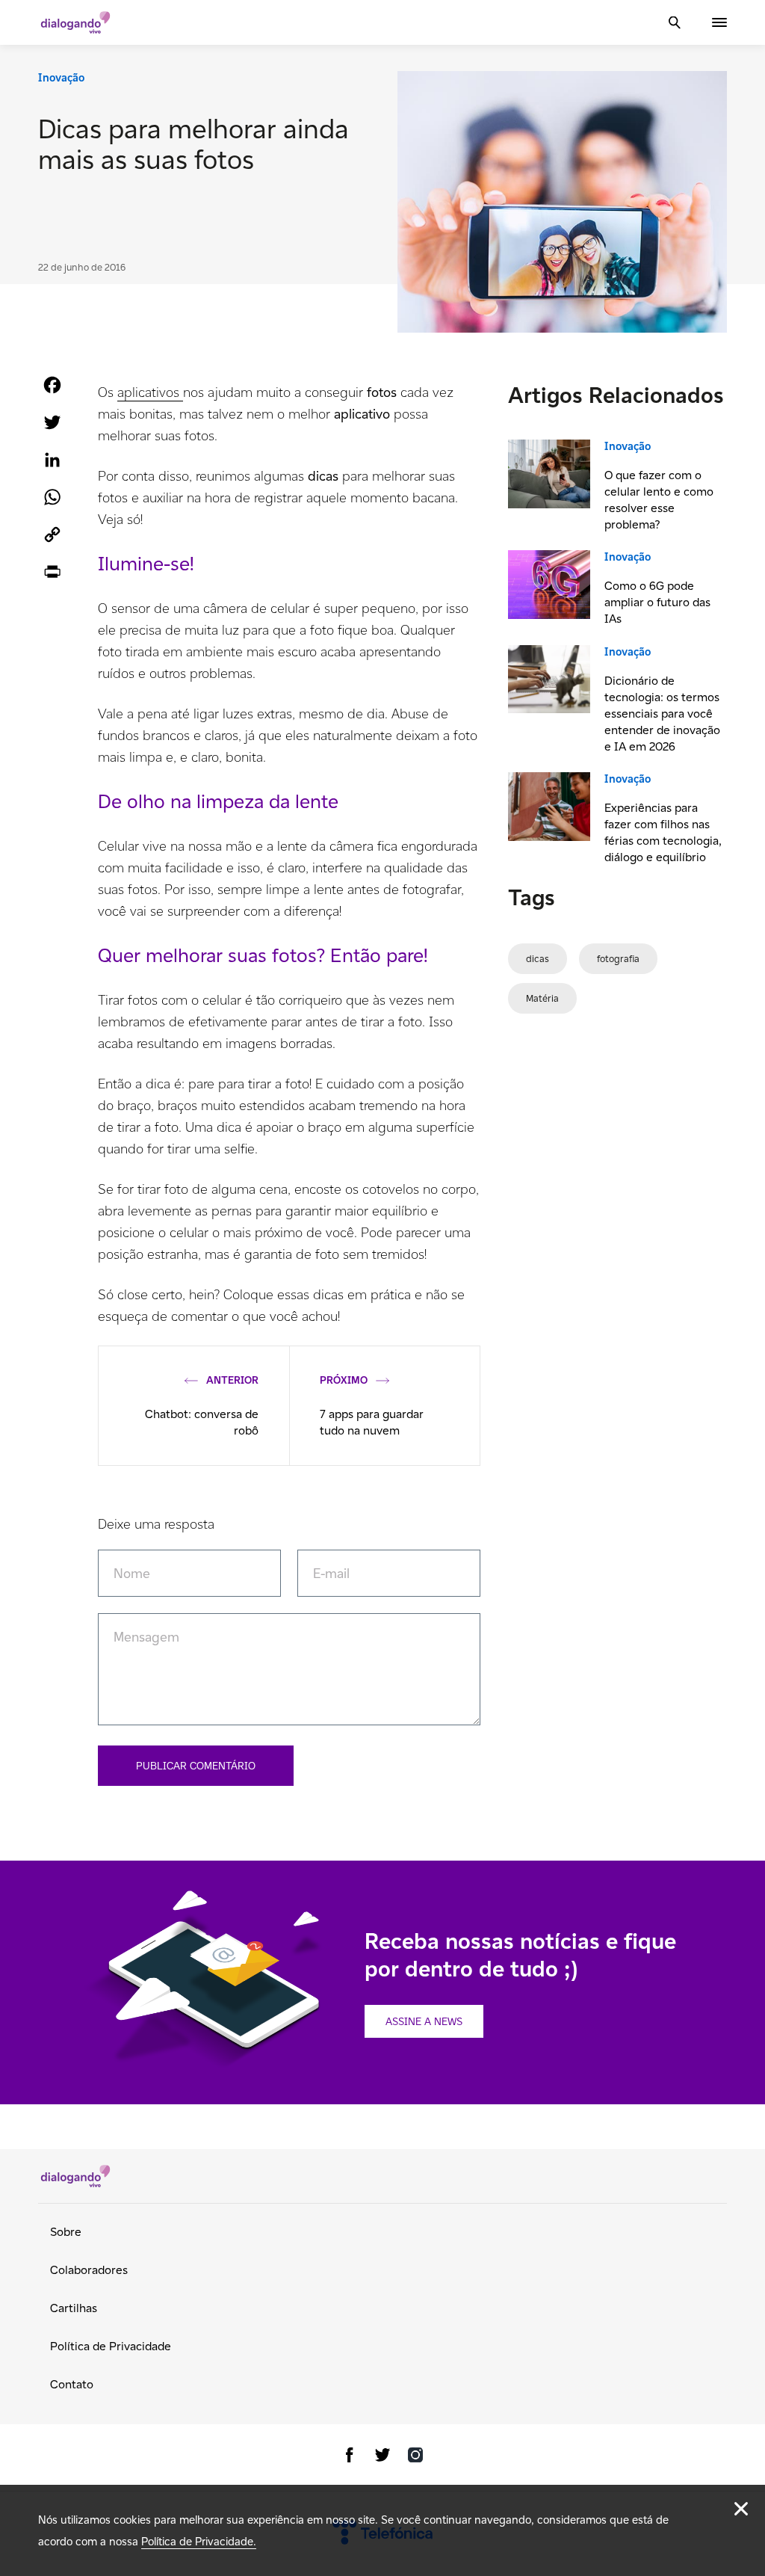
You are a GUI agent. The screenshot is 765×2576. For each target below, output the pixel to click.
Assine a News (424, 2021)
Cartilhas (74, 2308)
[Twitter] (382, 2458)
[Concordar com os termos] (741, 2509)
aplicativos (150, 392)
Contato (72, 2384)
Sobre (66, 2232)
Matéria (542, 998)
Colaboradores (89, 2270)
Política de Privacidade (111, 2346)
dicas (538, 959)
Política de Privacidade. (199, 2541)
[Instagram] (415, 2458)
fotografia (618, 959)
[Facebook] (350, 2458)
